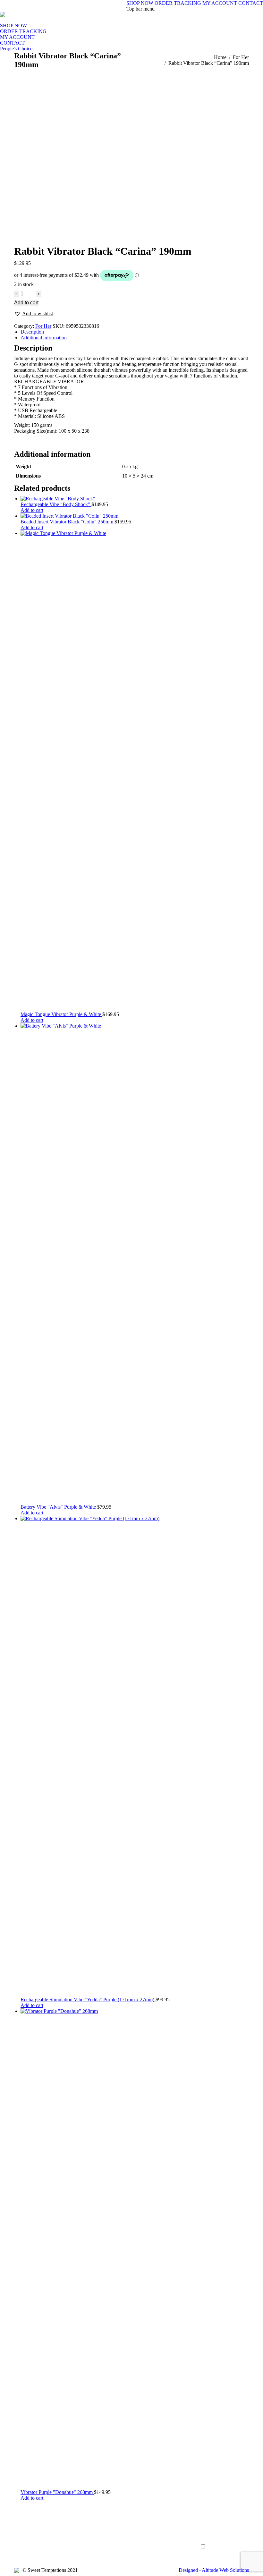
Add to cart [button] (32, 510)
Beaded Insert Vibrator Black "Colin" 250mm (68, 522)
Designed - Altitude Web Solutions (214, 2570)
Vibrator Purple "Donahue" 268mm (57, 2492)
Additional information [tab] (44, 338)
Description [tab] (32, 332)
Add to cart (26, 303)
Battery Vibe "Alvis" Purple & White (59, 1507)
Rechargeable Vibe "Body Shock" (56, 504)
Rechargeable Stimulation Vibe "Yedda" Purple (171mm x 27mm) (88, 2000)
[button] (34, 314)
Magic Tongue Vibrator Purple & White (61, 1014)
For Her (43, 326)
